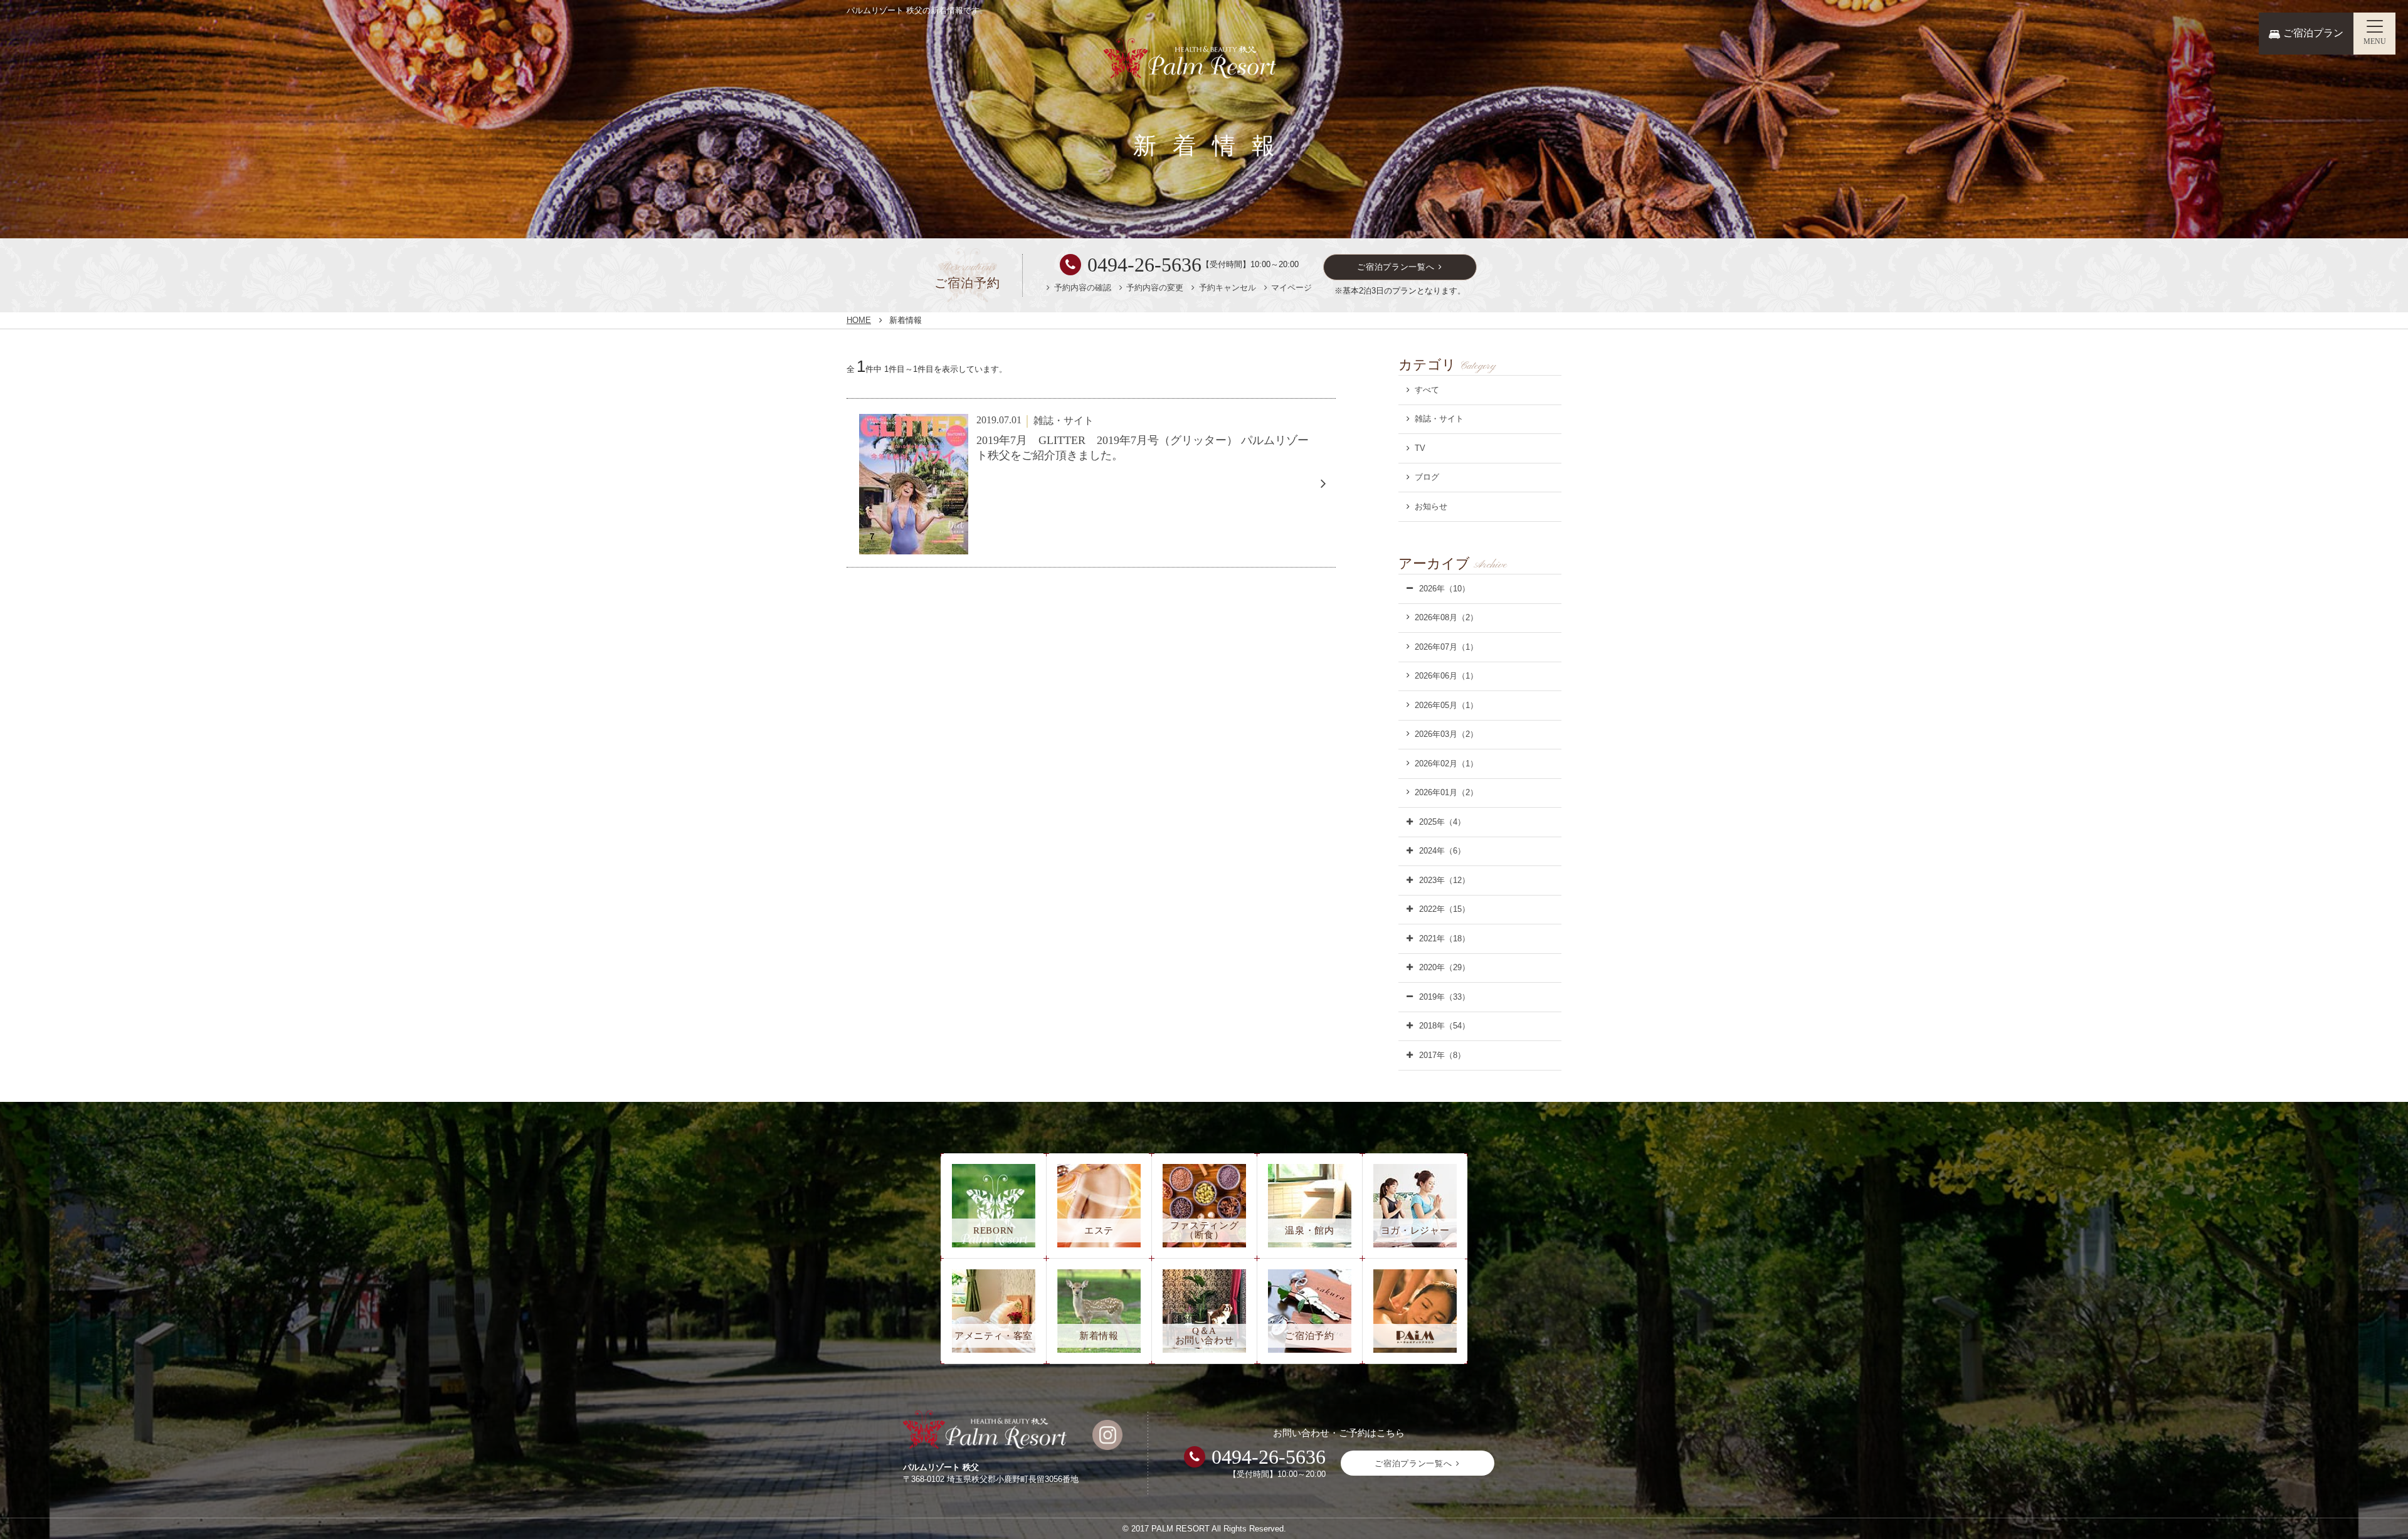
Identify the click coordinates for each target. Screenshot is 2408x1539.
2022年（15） (1444, 909)
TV (1420, 448)
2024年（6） (1442, 851)
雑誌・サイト (1439, 419)
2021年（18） (1444, 939)
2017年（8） (1442, 1055)
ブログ (1427, 477)
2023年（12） (1444, 880)
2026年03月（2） (1446, 734)
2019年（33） (1444, 997)
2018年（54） (1444, 1026)
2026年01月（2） (1446, 792)
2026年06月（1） (1446, 676)
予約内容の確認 (1083, 288)
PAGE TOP (2373, 1513)
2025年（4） (1442, 822)
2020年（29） (1444, 967)
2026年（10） (1444, 589)
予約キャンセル (1228, 288)
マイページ (1291, 288)
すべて (1427, 390)
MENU (2375, 41)
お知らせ (1431, 506)
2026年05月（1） (1446, 705)
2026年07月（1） (1446, 647)
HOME (859, 320)
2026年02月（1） (1446, 764)
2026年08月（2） (1446, 617)
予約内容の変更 (1155, 288)
